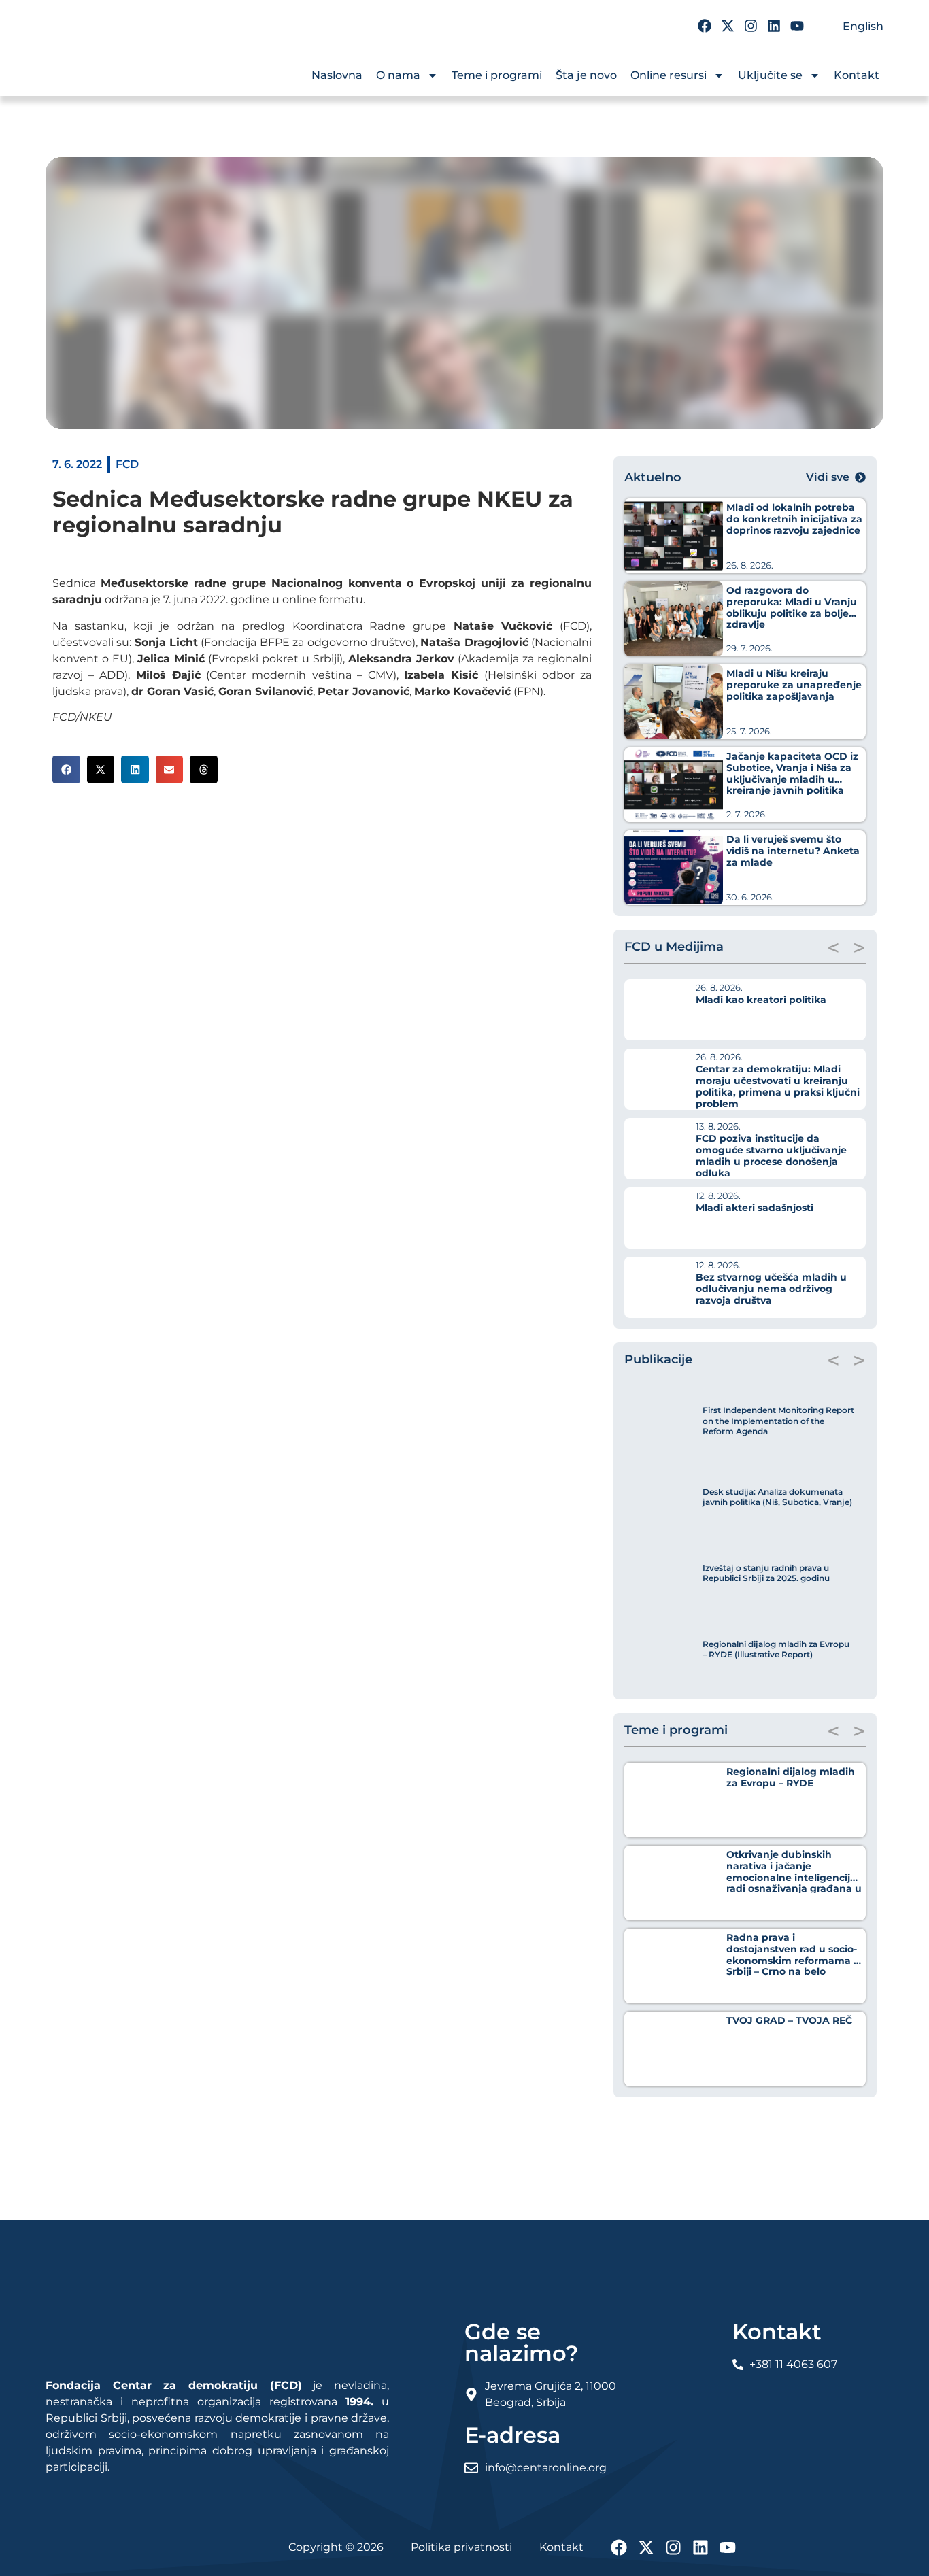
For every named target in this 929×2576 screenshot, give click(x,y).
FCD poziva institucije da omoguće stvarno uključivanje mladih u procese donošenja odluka (771, 1155)
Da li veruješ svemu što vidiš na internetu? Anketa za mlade (793, 851)
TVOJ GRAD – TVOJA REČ (789, 2020)
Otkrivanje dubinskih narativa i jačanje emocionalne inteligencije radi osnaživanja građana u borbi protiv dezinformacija (794, 1877)
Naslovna (337, 75)
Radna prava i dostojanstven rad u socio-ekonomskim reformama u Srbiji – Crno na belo (793, 1954)
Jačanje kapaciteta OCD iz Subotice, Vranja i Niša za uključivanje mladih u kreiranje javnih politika (792, 773)
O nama (398, 75)
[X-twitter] (728, 26)
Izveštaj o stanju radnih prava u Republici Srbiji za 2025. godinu (766, 1573)
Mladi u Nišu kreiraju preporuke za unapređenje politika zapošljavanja (794, 685)
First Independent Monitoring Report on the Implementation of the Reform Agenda (778, 1421)
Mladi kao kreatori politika (761, 1000)
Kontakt (857, 75)
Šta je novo (586, 75)
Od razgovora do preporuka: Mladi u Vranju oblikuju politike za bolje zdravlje (792, 607)
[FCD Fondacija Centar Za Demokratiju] (127, 67)
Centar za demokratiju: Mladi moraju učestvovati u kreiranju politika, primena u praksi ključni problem (778, 1086)
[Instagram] (751, 26)
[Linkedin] (774, 26)
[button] (66, 769)
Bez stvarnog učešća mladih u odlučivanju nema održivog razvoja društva (771, 1289)
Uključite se (770, 75)
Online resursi (669, 75)
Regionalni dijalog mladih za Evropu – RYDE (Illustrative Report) (776, 1649)
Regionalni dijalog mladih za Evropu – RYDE (791, 1777)
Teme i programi (497, 75)
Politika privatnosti (461, 2547)
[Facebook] (705, 26)
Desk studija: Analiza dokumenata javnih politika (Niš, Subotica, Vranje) (777, 1497)
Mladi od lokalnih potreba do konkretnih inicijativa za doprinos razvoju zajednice (794, 519)
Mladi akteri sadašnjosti (755, 1208)
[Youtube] (797, 26)
